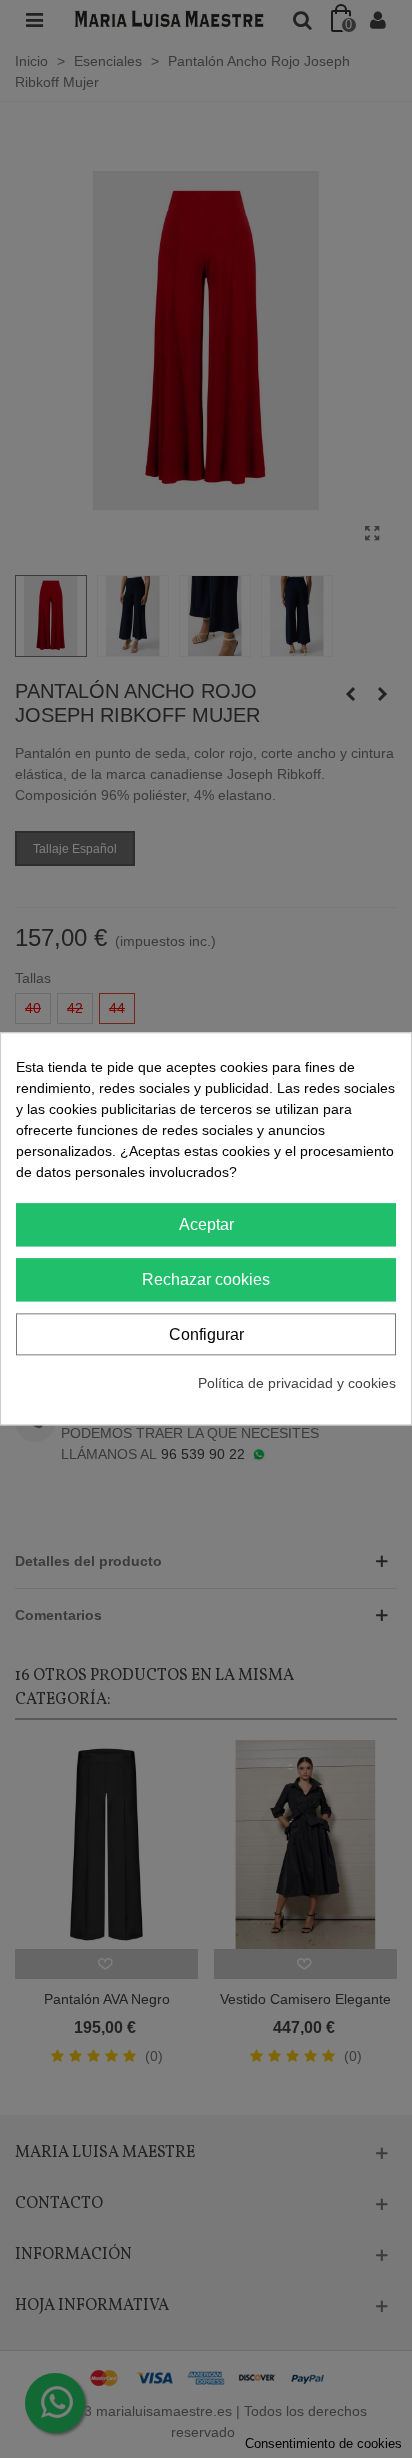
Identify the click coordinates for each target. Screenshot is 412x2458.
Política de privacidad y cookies (297, 1384)
